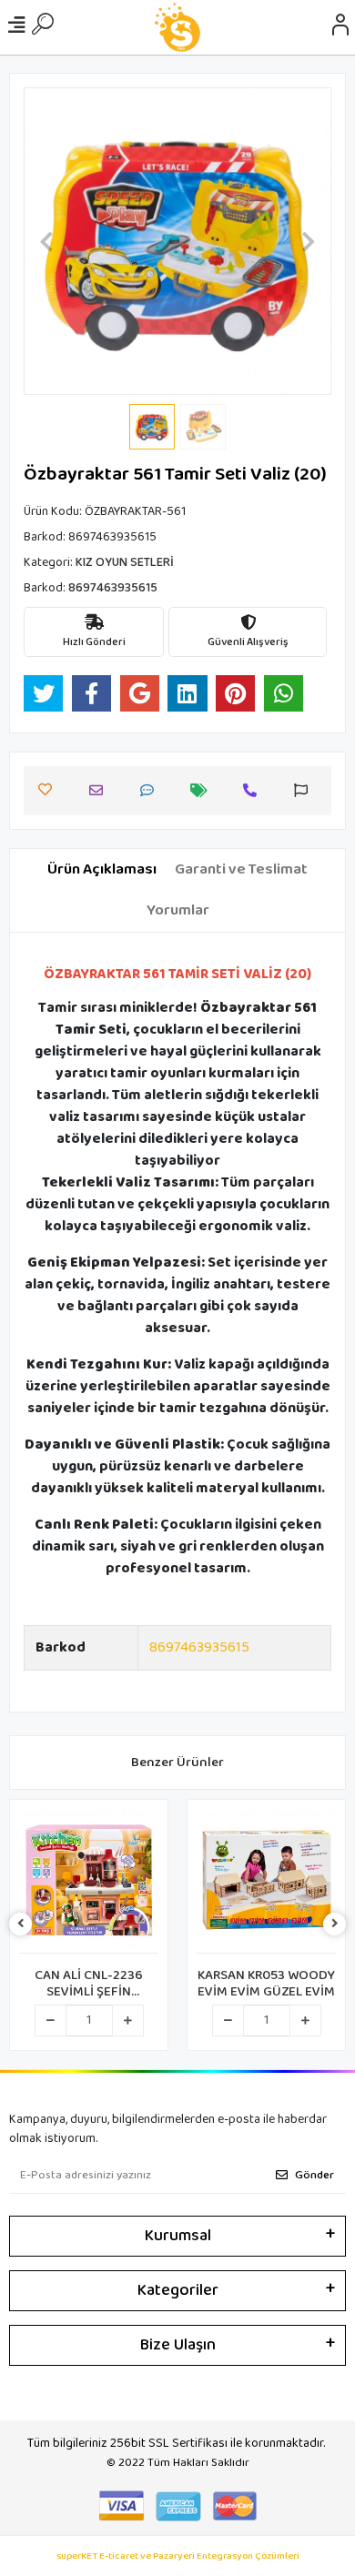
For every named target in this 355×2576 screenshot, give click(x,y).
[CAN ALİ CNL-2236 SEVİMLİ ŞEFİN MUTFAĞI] (89, 1881)
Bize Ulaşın (178, 2345)
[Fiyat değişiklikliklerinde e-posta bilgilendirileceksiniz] (203, 790)
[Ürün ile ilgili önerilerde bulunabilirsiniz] (305, 790)
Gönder (314, 2175)
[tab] (102, 870)
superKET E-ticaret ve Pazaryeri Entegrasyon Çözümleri (178, 2556)
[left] (21, 1925)
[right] (335, 1925)
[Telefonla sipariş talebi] (254, 790)
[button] (47, 241)
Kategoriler (178, 2290)
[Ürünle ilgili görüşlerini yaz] (152, 790)
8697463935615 (199, 1647)
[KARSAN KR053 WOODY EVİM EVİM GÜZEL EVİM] (266, 1881)
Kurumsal (178, 2236)
